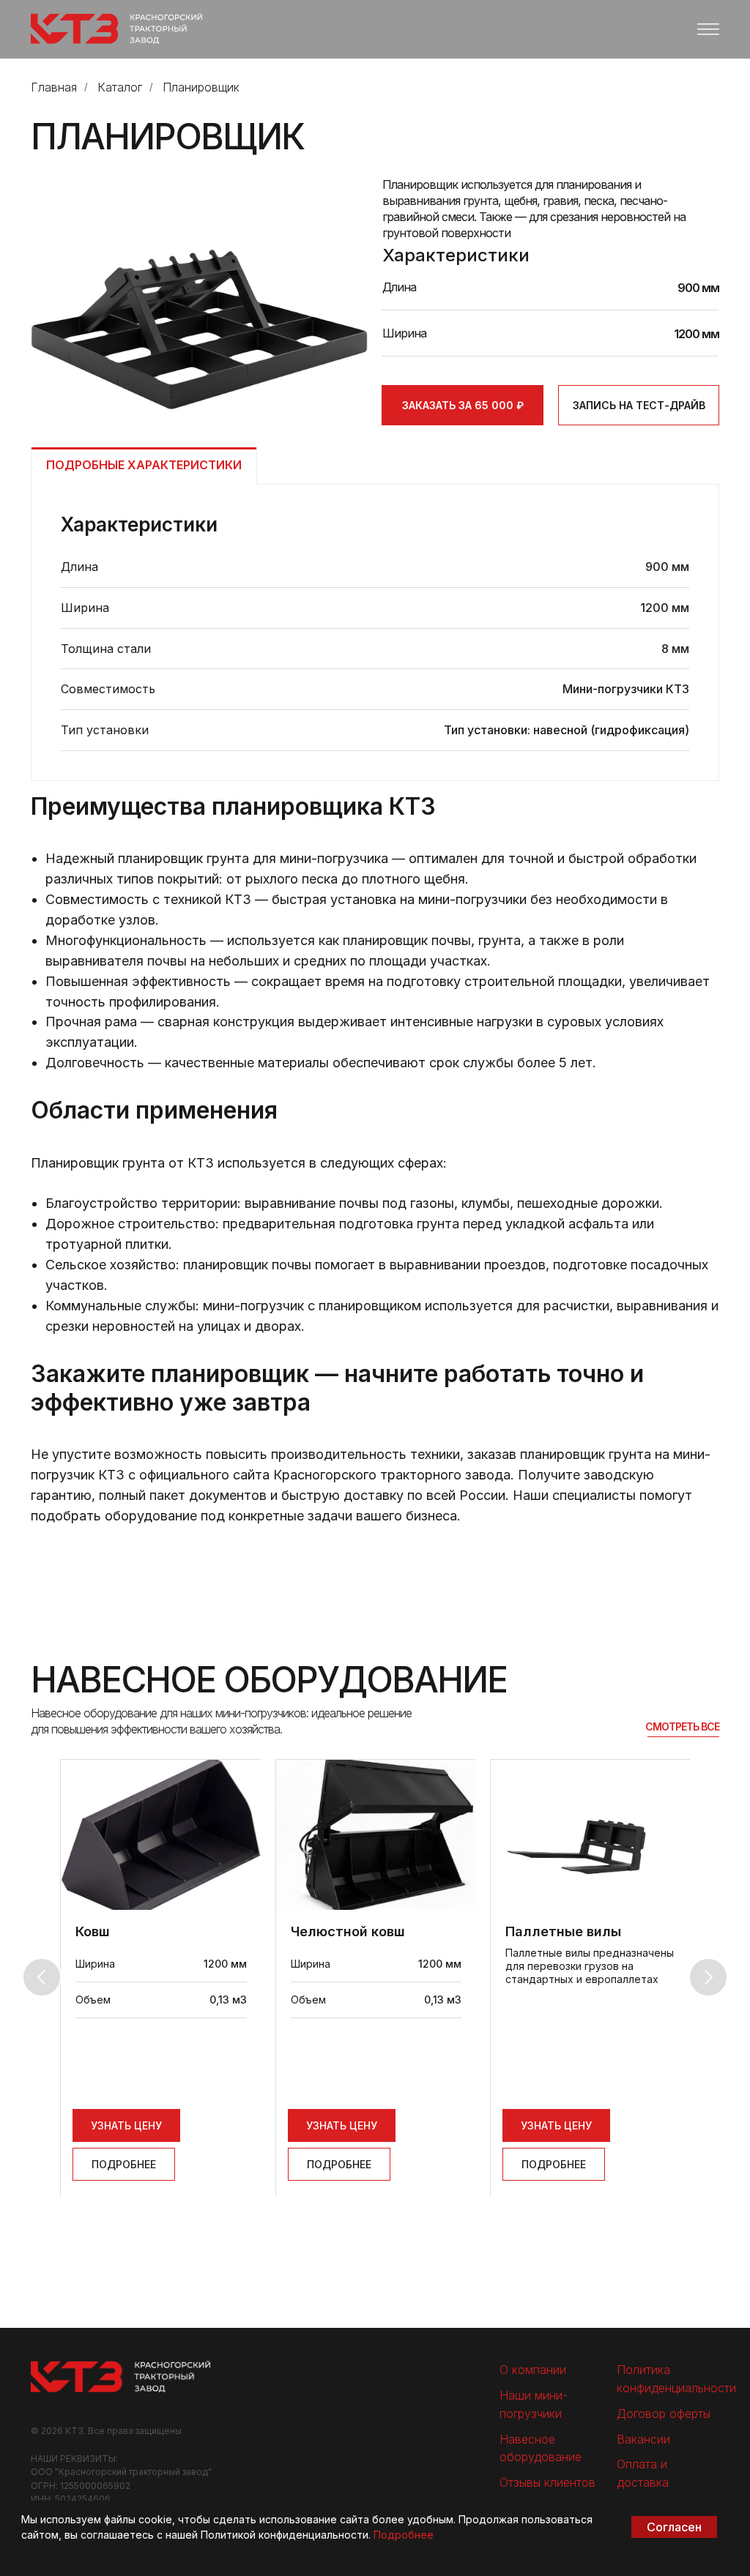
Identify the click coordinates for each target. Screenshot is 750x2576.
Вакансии (643, 2439)
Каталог (120, 87)
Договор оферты (664, 2413)
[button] (639, 405)
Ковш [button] (93, 1931)
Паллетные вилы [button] (563, 1931)
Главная (54, 87)
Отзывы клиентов (547, 2482)
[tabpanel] (375, 632)
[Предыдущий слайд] (42, 1977)
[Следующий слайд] (708, 1977)
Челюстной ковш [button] (348, 1931)
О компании (533, 2370)
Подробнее (404, 2535)
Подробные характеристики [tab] (144, 465)
